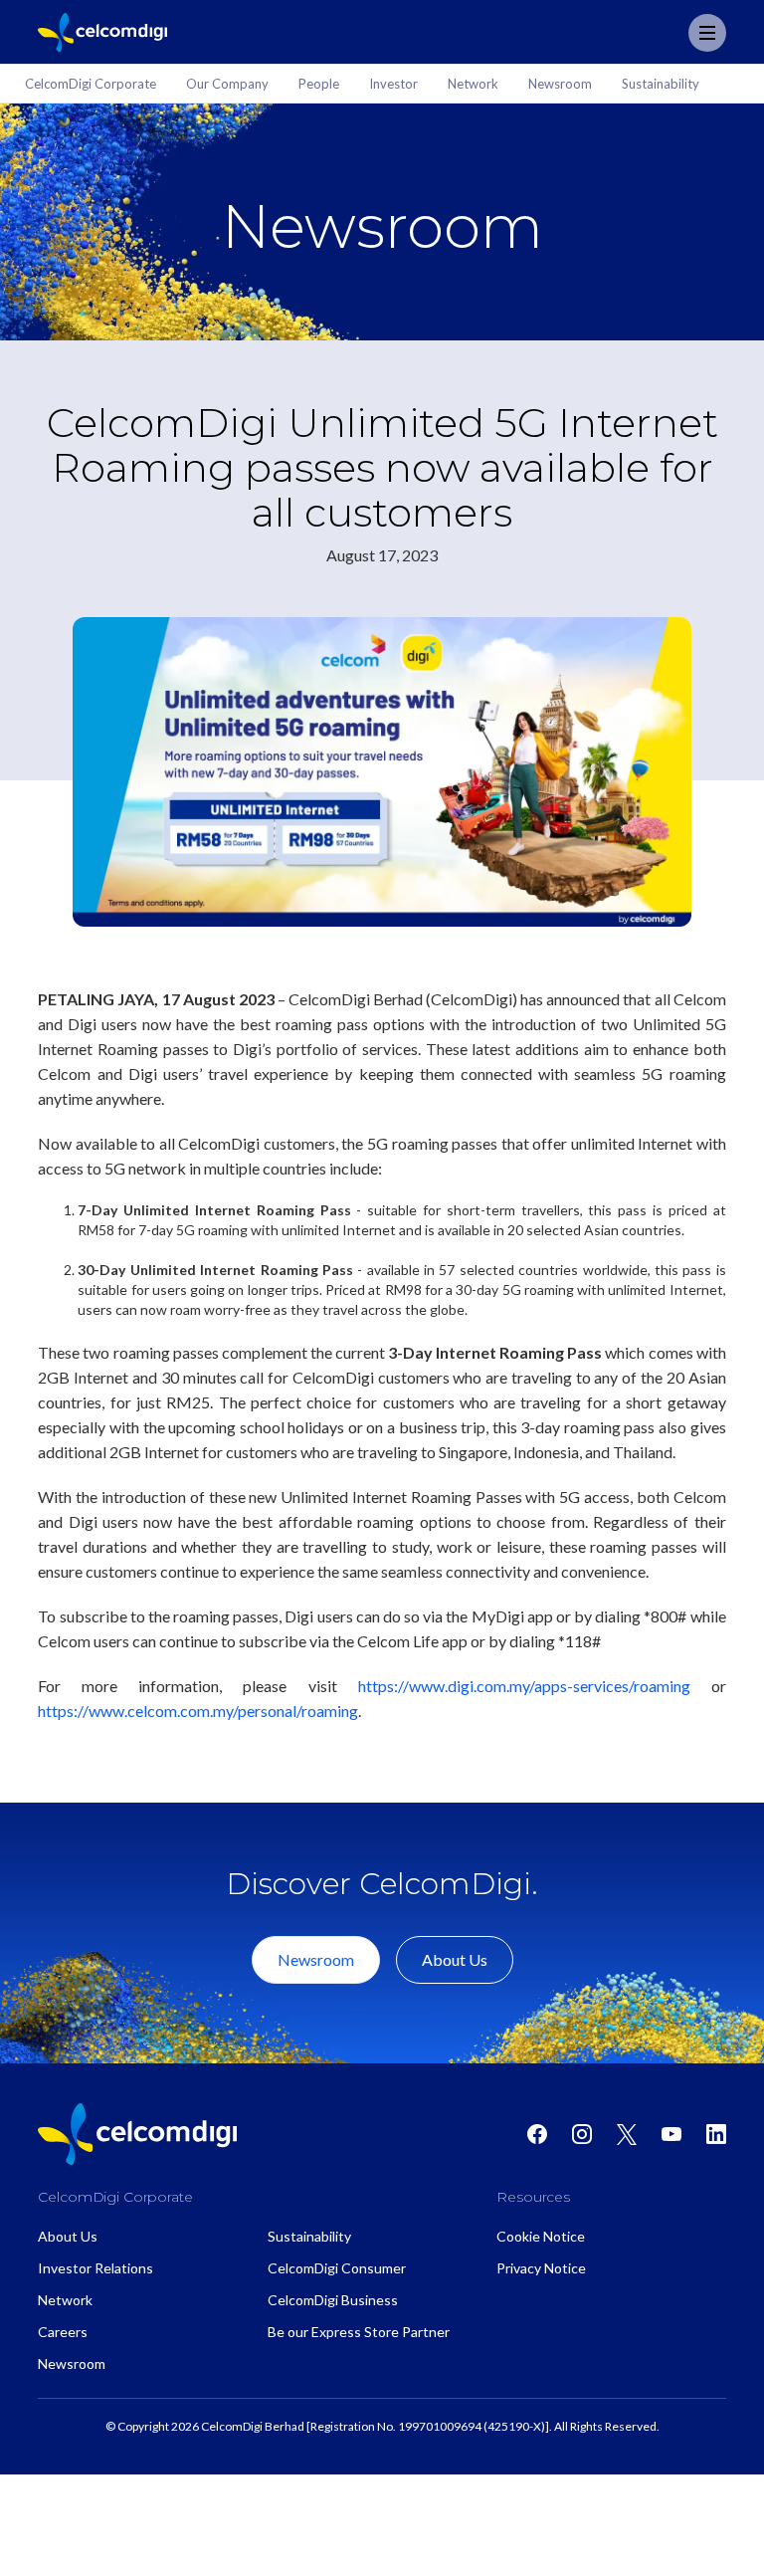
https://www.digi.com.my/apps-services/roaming (524, 1686)
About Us (455, 1959)
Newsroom (316, 1959)
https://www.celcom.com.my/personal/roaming (198, 1711)
